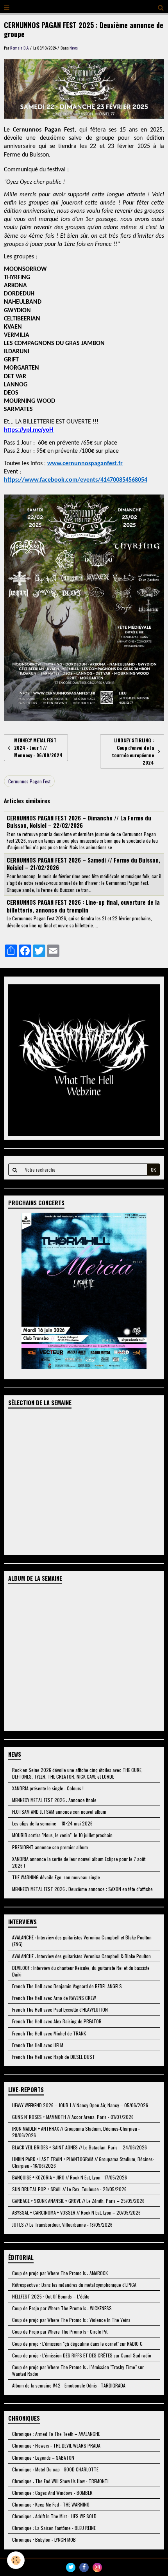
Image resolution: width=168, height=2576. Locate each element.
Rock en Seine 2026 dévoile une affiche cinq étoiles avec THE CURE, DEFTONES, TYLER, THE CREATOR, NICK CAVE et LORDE (77, 1773)
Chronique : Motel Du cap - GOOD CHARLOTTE (55, 2469)
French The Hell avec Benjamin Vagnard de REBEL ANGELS (67, 1986)
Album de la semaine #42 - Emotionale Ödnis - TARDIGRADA (69, 2385)
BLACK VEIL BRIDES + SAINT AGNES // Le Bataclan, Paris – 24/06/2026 (80, 2147)
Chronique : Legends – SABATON (43, 2458)
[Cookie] (16, 2560)
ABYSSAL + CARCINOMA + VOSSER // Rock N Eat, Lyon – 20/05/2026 (76, 2212)
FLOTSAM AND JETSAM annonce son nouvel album (59, 1812)
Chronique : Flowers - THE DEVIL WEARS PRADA (56, 2445)
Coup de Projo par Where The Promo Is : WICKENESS (62, 2308)
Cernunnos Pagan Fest (29, 781)
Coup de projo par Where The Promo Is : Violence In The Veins (71, 2320)
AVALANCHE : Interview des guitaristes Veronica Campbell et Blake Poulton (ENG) (82, 1941)
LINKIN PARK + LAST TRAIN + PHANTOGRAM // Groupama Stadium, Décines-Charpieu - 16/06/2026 (83, 2162)
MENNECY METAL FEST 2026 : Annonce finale (54, 1800)
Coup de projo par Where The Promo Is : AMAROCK (60, 2273)
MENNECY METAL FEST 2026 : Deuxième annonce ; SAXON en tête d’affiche (82, 1889)
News (74, 48)
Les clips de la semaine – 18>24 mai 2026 (52, 1823)
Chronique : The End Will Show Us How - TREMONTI (60, 2481)
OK (153, 1170)
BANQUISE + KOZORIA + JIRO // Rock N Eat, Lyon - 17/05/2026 (70, 2177)
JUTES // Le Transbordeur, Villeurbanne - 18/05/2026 (62, 2225)
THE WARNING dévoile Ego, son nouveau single (56, 1877)
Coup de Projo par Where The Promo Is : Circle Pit (60, 2331)
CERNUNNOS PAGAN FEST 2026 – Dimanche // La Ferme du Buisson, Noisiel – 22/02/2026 (79, 821)
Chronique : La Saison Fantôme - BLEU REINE (54, 2528)
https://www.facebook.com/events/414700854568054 (76, 480)
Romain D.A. (20, 48)
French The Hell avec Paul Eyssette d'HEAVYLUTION (60, 2009)
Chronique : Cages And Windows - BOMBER (52, 2493)
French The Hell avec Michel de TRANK (49, 2033)
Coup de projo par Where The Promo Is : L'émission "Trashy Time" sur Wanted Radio (78, 2370)
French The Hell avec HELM (38, 2045)
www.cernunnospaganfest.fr (85, 464)
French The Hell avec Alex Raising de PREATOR (57, 2021)
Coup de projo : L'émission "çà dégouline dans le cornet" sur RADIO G (77, 2344)
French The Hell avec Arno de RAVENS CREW (54, 1998)
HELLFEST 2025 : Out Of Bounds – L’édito (51, 2296)
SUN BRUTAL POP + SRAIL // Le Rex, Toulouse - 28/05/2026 (69, 2189)
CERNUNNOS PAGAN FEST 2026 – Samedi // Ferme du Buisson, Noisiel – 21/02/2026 (83, 864)
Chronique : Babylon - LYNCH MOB (44, 2540)
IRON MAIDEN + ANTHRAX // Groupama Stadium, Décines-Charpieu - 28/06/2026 (76, 2132)
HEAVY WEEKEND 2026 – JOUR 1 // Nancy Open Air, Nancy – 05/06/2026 (80, 2105)
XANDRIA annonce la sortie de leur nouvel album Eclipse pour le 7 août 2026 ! (79, 1862)
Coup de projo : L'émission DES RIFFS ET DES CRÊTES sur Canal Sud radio (82, 2355)
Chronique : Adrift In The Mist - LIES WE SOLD (54, 2516)
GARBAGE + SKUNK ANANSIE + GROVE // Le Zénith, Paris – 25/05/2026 (78, 2201)
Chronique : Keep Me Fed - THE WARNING (51, 2504)
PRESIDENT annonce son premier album (50, 1847)
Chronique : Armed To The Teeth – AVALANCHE (56, 2434)
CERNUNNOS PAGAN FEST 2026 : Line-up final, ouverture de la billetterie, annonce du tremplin (83, 906)
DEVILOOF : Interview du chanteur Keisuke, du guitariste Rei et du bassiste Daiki (81, 1971)
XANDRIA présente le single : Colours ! (48, 1788)
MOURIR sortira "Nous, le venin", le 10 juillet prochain (62, 1835)
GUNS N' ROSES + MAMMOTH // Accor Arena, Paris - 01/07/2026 (73, 2117)
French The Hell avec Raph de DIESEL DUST (54, 2057)
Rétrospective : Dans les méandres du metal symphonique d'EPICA (74, 2285)
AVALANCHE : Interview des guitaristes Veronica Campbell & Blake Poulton (81, 1956)
